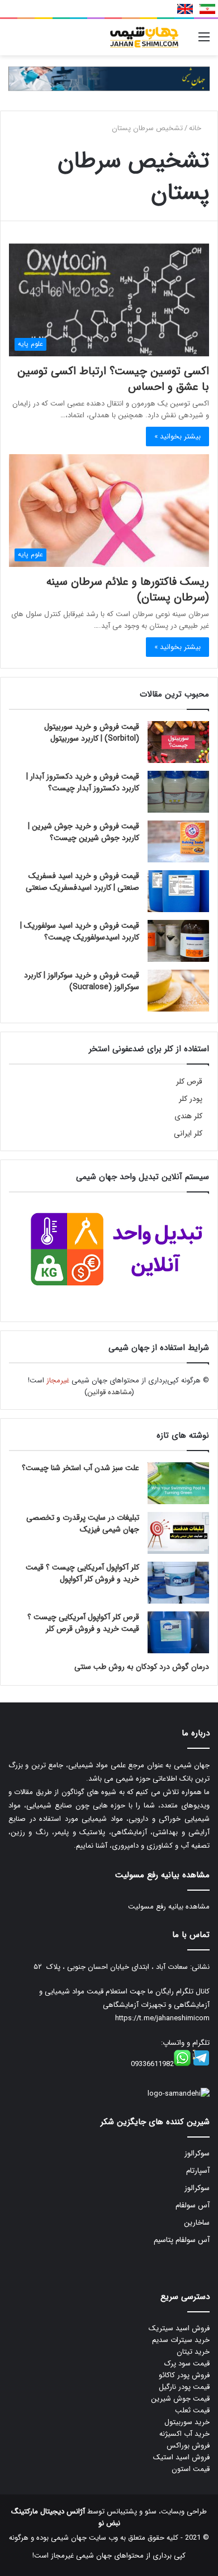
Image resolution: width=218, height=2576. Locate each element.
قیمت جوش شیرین (180, 2399)
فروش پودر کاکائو (184, 2375)
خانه (196, 128)
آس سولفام (193, 2205)
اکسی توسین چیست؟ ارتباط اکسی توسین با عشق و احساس (113, 379)
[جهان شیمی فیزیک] (145, 37)
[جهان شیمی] (109, 78)
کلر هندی (188, 1116)
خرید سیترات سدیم (181, 2340)
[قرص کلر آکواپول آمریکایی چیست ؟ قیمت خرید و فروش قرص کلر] (178, 1632)
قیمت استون (191, 2469)
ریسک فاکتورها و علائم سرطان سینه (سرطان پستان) (128, 590)
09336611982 (152, 2064)
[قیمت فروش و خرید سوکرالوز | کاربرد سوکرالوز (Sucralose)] (178, 991)
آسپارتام (198, 2171)
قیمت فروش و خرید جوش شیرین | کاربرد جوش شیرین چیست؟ (84, 832)
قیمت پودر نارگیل (184, 2387)
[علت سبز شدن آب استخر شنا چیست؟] (178, 1483)
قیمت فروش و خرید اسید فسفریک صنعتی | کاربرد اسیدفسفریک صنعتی (82, 882)
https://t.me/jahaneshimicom (162, 2018)
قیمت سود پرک (187, 2363)
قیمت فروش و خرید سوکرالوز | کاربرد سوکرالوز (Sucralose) (82, 981)
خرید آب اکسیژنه (184, 2434)
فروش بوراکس (188, 2446)
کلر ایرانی (188, 1134)
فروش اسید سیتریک (179, 2328)
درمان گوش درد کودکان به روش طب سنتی (142, 1667)
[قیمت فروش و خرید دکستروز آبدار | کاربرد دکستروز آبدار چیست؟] (178, 792)
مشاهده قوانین (110, 1392)
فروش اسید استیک (181, 2457)
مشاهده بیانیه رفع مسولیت (169, 1907)
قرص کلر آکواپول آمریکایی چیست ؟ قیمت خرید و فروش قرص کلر (83, 1623)
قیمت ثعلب (192, 2410)
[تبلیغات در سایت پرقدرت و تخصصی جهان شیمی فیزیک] (178, 1533)
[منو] (204, 42)
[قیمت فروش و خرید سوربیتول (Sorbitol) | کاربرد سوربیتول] (178, 742)
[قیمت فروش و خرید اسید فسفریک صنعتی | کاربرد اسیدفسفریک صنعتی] (178, 891)
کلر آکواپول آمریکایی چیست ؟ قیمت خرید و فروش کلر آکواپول (82, 1573)
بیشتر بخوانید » (177, 437)
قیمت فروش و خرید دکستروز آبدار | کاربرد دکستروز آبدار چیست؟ (83, 782)
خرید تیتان (193, 2352)
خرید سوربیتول (187, 2422)
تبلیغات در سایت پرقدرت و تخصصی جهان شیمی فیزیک (83, 1523)
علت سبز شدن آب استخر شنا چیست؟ (80, 1468)
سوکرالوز (197, 2153)
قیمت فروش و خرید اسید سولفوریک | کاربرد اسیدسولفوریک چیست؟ (80, 931)
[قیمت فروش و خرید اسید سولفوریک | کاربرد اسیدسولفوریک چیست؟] (178, 941)
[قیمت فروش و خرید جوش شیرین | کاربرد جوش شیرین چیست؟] (178, 841)
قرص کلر (189, 1082)
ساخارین (197, 2223)
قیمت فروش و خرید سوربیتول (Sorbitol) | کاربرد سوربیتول (92, 733)
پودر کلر (191, 1099)
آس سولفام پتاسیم (182, 2240)
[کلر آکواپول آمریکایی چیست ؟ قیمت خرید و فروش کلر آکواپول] (178, 1583)
